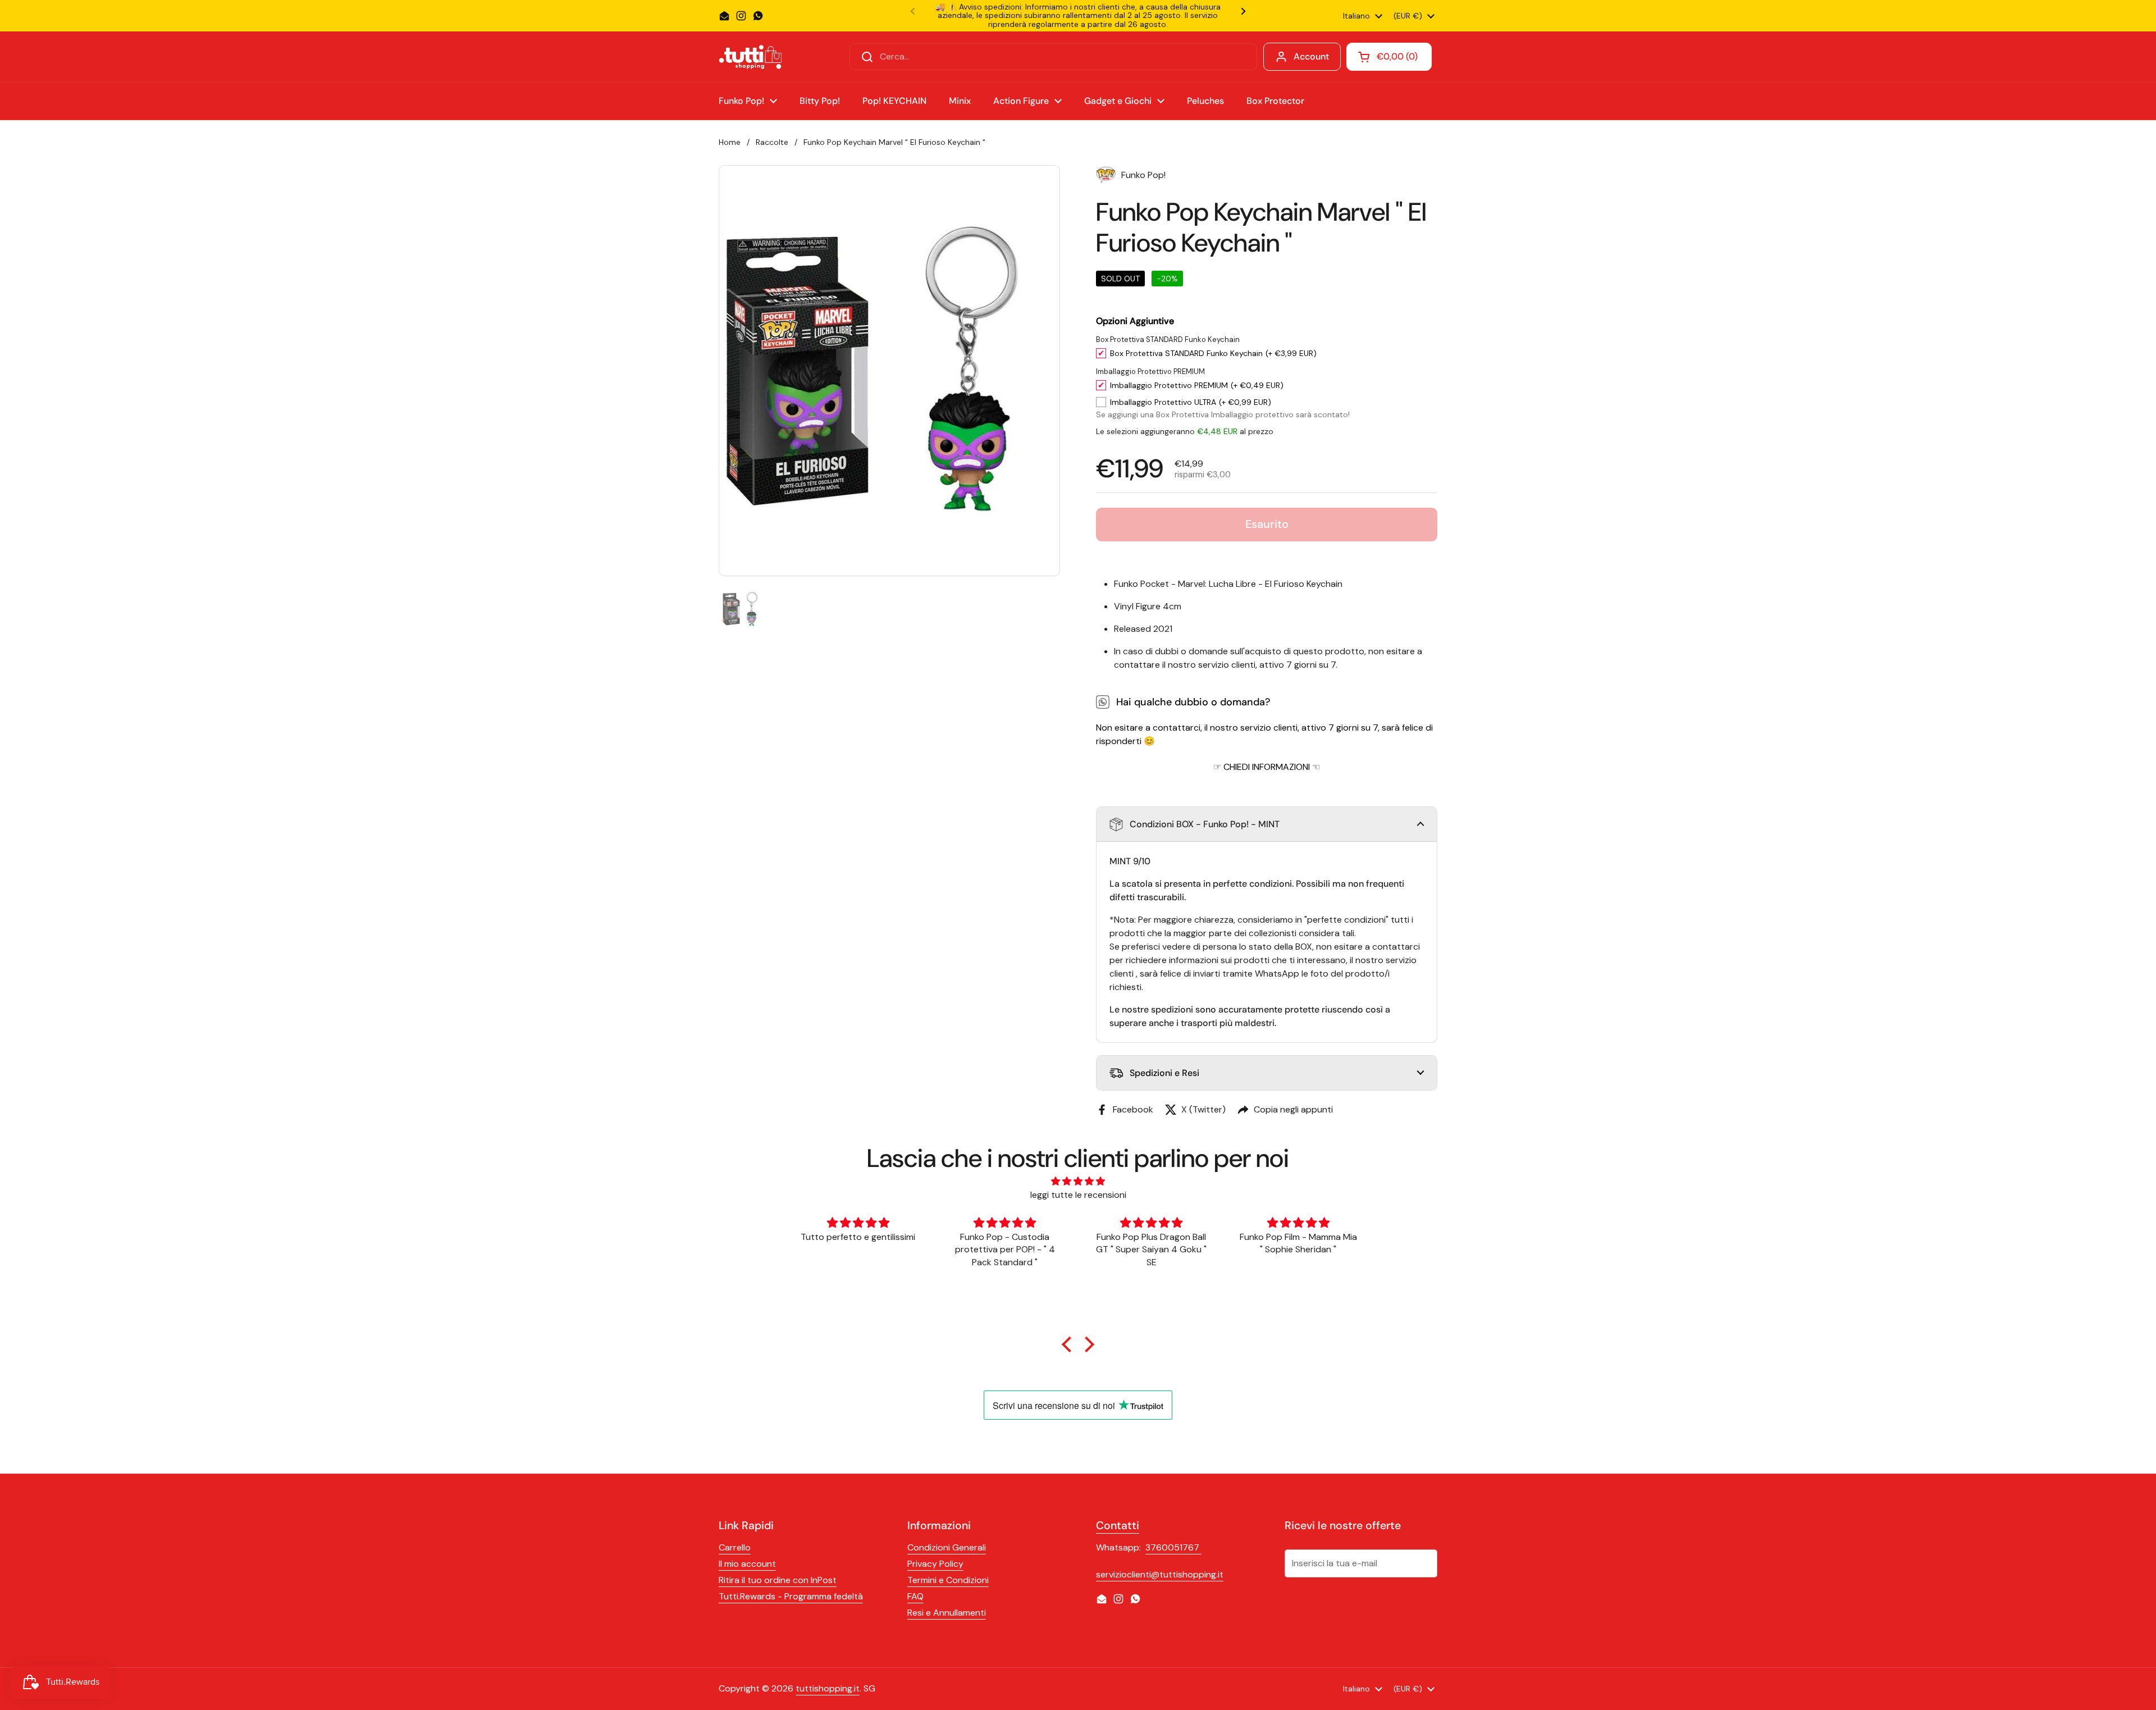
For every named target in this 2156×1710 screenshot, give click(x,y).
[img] (1078, 1181)
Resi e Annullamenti (947, 1613)
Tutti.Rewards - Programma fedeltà (791, 1596)
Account (1311, 56)
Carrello (735, 1547)
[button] (1267, 824)
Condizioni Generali (947, 1547)
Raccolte (772, 142)
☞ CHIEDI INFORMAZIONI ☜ (1267, 767)
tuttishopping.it (828, 1688)
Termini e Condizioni (948, 1580)
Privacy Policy (935, 1564)
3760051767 (1173, 1547)
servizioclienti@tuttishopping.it (1160, 1574)
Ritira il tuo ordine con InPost (778, 1580)
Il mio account (747, 1564)
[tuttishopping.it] (750, 57)
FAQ (915, 1596)
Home (730, 142)
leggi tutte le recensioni (1078, 1195)
